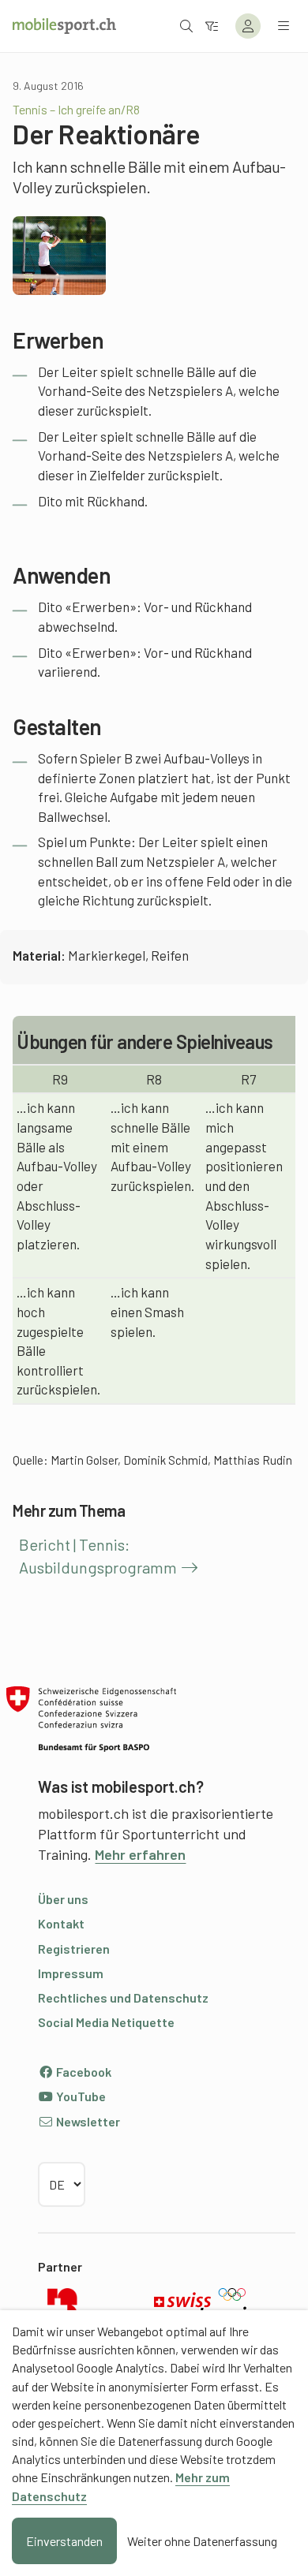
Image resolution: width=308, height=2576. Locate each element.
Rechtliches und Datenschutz (123, 1997)
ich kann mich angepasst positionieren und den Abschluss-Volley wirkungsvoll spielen (244, 1185)
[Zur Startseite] (64, 26)
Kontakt (61, 1923)
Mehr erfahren (140, 1854)
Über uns (63, 1899)
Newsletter (87, 2121)
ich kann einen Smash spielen (147, 1311)
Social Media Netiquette (106, 2022)
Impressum (71, 1973)
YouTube (80, 2096)
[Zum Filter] (212, 26)
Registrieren (74, 1949)
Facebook (83, 2072)
